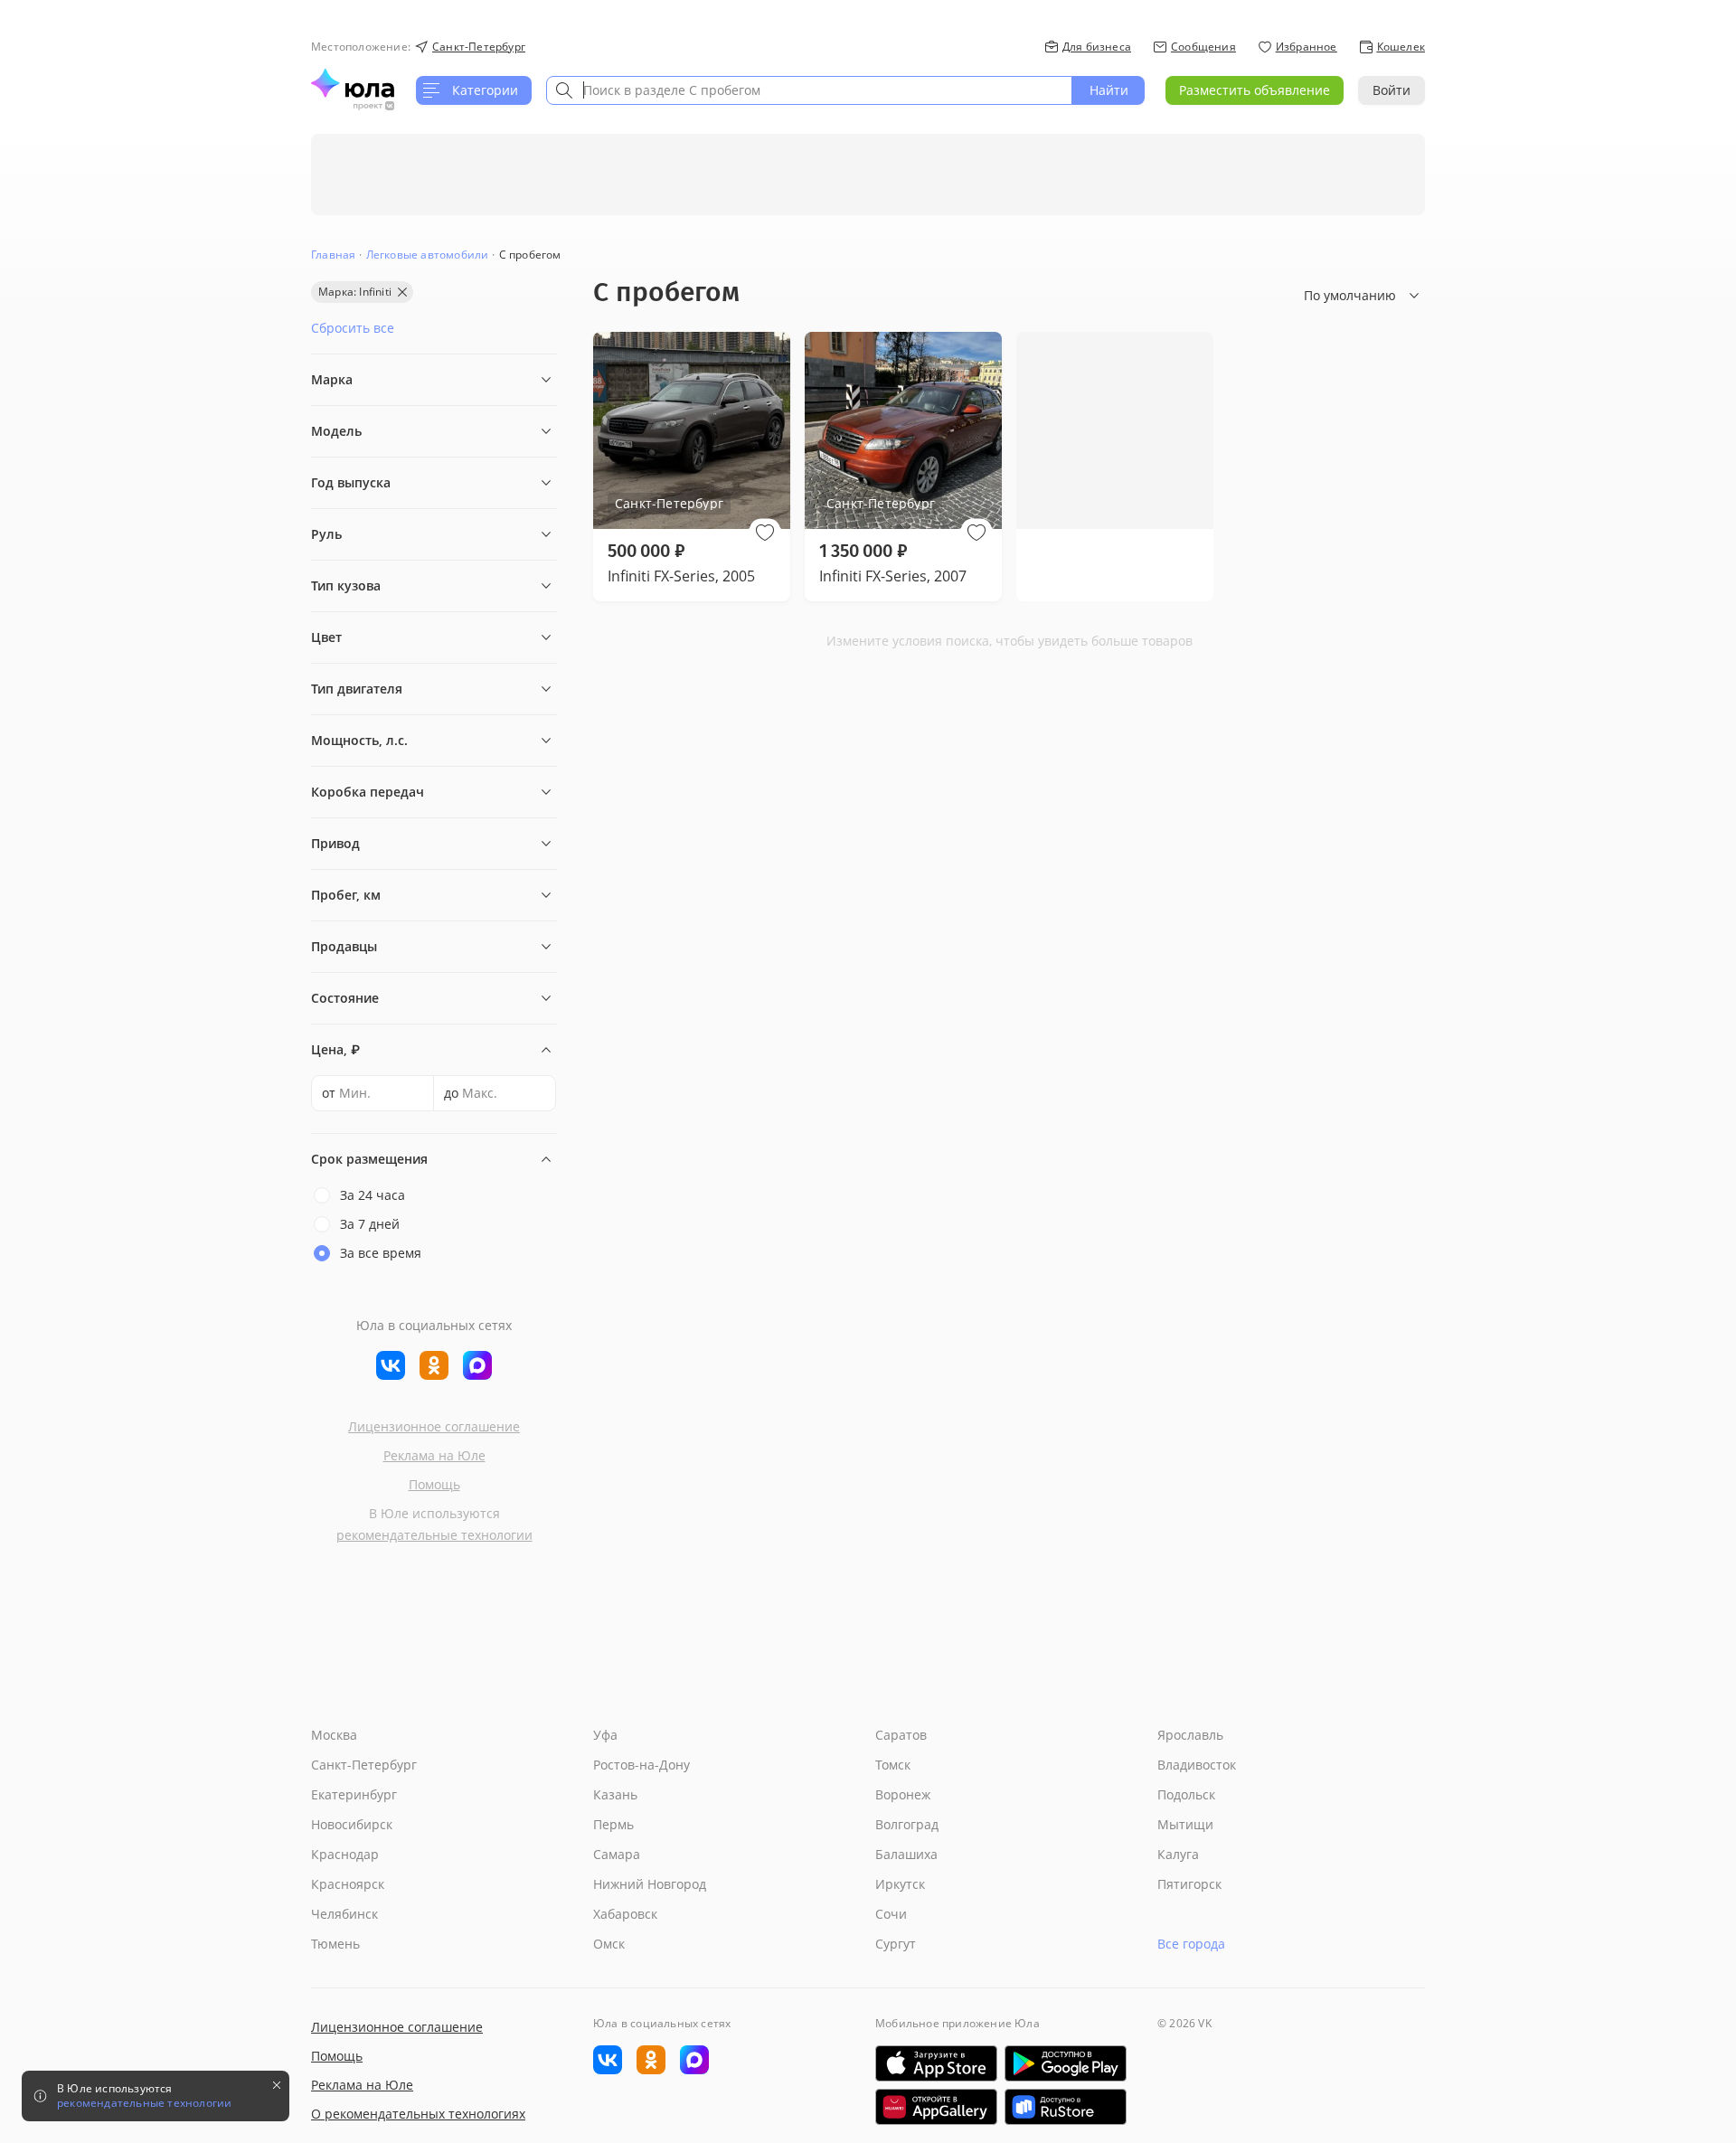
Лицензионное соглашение (434, 1426)
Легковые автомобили (428, 255)
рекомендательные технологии (434, 1535)
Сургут (896, 1944)
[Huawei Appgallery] (936, 2107)
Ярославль (1190, 1735)
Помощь (434, 1484)
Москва (334, 1735)
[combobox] (809, 90)
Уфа (605, 1735)
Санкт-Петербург (364, 1765)
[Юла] (353, 83)
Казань (615, 1794)
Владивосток (1197, 1765)
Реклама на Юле (434, 1455)
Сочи (891, 1914)
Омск (609, 1944)
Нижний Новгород (650, 1884)
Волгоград (907, 1824)
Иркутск (900, 1884)
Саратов (901, 1735)
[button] (765, 533)
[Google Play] (1066, 2063)
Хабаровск (625, 1914)
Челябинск (344, 1914)
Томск (893, 1765)
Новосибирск (352, 1824)
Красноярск (348, 1884)
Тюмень (335, 1944)
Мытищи (1185, 1824)
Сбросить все (353, 328)
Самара (617, 1854)
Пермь (613, 1824)
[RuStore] (1066, 2107)
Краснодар (345, 1854)
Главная (333, 255)
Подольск (1186, 1794)
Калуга (1178, 1854)
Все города (1191, 1944)
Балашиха (906, 1854)
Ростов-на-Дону (642, 1765)
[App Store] (936, 2063)
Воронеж (903, 1794)
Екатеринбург (354, 1794)
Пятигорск (1189, 1884)
